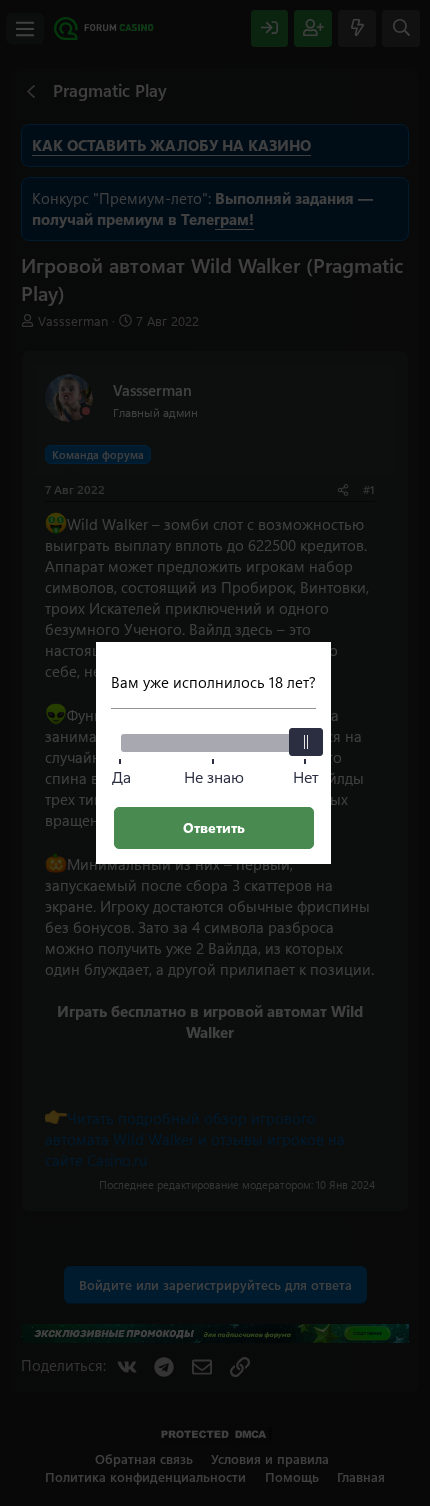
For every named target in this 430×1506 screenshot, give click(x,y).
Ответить (214, 827)
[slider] (306, 742)
